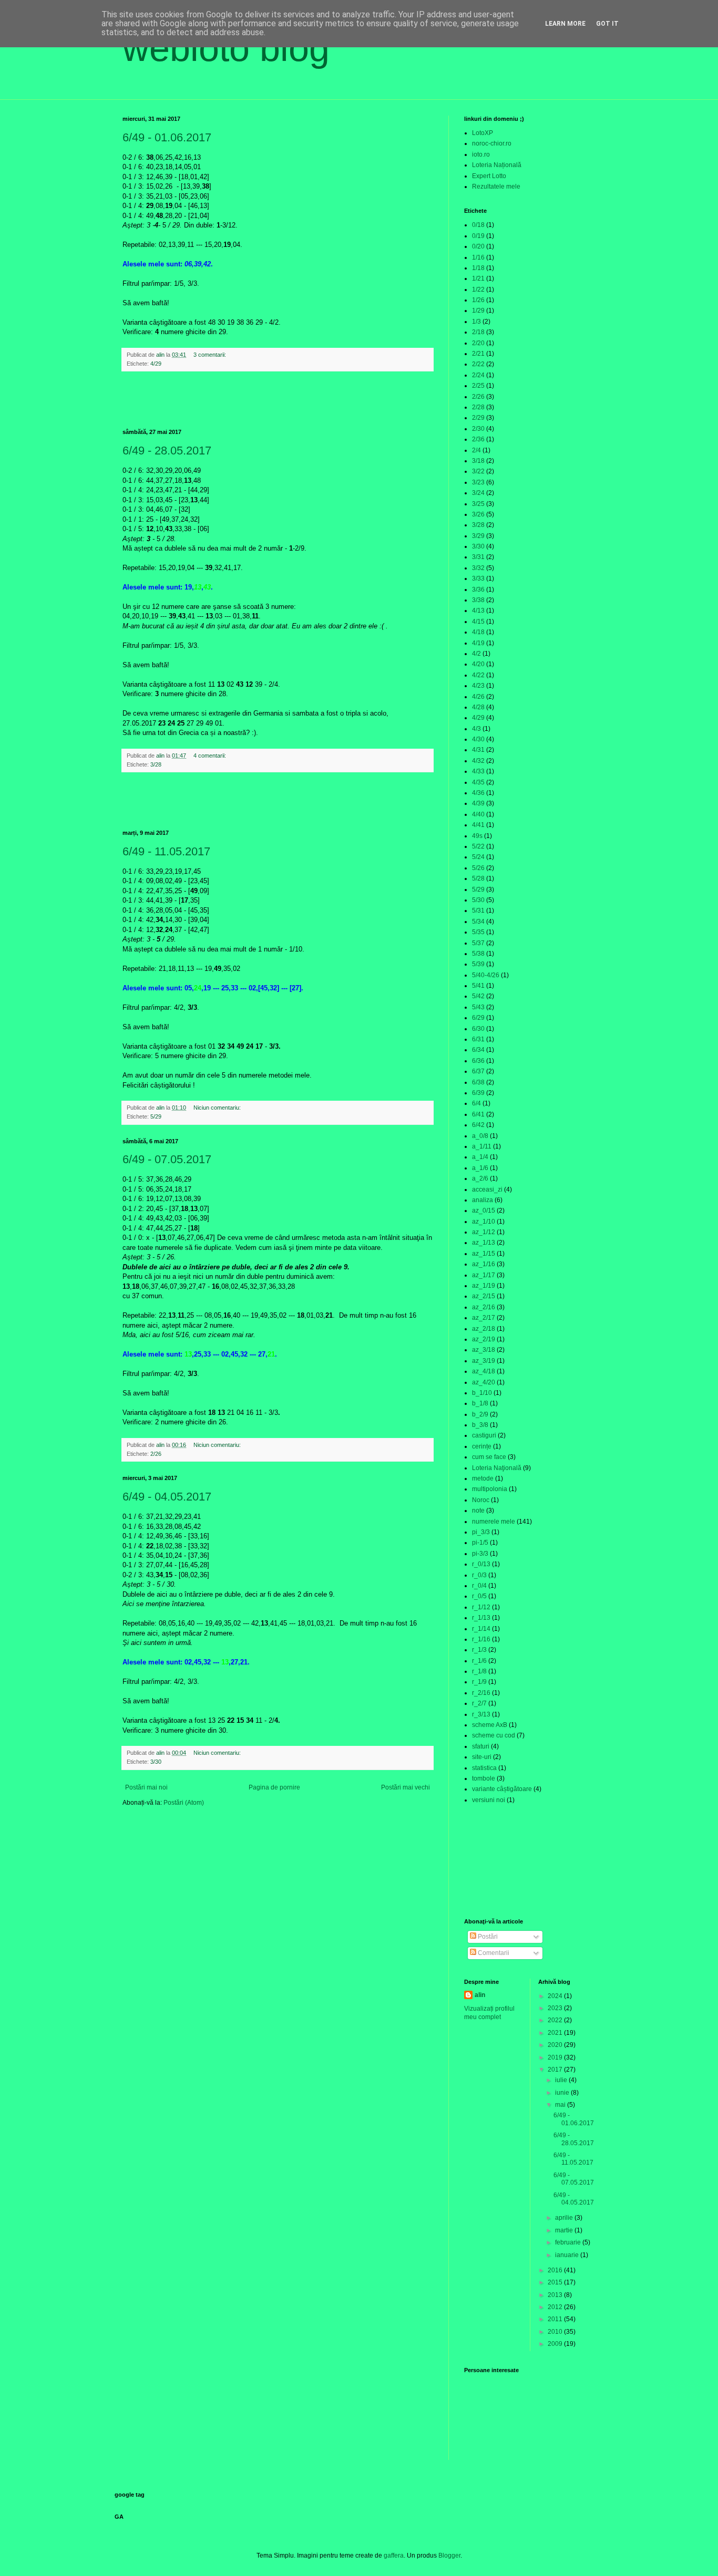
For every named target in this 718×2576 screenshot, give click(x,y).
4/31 (478, 750)
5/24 (478, 857)
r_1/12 (481, 1607)
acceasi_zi (487, 1189)
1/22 (478, 289)
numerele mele (494, 1522)
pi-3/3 (480, 1554)
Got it (607, 24)
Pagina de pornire (274, 1787)
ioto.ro (481, 154)
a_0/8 (480, 1136)
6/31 (478, 1039)
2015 (556, 2282)
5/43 (478, 1007)
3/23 (478, 482)
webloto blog (226, 48)
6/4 (476, 1103)
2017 (556, 2070)
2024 (556, 1996)
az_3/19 (484, 1361)
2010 (556, 2332)
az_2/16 (484, 1307)
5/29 (156, 1116)
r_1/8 (479, 1671)
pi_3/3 (481, 1532)
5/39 (478, 964)
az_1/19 (484, 1286)
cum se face (489, 1457)
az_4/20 (484, 1382)
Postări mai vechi (406, 1787)
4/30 (478, 739)
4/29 (156, 364)
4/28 (478, 707)
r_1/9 (479, 1682)
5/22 (478, 846)
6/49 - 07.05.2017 (167, 1159)
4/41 (478, 825)
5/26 (478, 868)
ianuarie (568, 2255)
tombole (484, 1778)
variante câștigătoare (502, 1789)
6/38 (478, 1082)
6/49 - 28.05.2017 (167, 451)
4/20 (478, 664)
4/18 (478, 632)
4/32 (478, 761)
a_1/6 (480, 1168)
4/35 (478, 782)
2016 (556, 2270)
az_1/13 (484, 1243)
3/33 (478, 578)
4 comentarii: (211, 756)
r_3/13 (481, 1714)
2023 (556, 2008)
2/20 (478, 343)
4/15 (478, 622)
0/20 (478, 246)
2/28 (478, 407)
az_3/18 (484, 1350)
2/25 (478, 386)
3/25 (478, 504)
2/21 (478, 354)
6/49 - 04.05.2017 (167, 1497)
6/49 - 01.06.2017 (167, 137)
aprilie (565, 2218)
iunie (563, 2093)
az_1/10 (484, 1222)
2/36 (478, 439)
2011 (556, 2319)
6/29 (478, 1018)
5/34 (478, 922)
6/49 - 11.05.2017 (166, 851)
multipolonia (490, 1489)
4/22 (478, 675)
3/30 (156, 1762)
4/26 (478, 697)
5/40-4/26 (486, 975)
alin (480, 1995)
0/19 (478, 236)
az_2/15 (484, 1296)
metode (483, 1478)
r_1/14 (481, 1629)
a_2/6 (480, 1178)
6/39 (478, 1093)
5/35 (478, 932)
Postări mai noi (146, 1787)
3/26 (478, 514)
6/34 (478, 1050)
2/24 (478, 375)
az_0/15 (484, 1211)
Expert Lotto (489, 176)
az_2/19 (484, 1339)
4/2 (476, 654)
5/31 (478, 911)
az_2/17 (484, 1318)
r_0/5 (479, 1596)
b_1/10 (482, 1393)
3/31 (478, 557)
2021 (556, 2033)
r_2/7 (479, 1703)
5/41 (478, 986)
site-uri (482, 1757)
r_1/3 (479, 1650)
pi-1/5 (480, 1543)
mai (561, 2105)
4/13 (478, 611)
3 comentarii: (211, 355)
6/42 (478, 1125)
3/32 (478, 568)
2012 (556, 2307)
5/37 (478, 943)
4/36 (478, 793)
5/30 (478, 900)
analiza (483, 1200)
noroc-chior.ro (492, 143)
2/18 (478, 332)
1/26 (478, 300)
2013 (556, 2295)
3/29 (478, 536)
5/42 (478, 996)
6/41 (478, 1114)
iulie (562, 2080)
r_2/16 (481, 1693)
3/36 (478, 589)
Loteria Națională (497, 165)
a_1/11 (482, 1146)
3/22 (478, 471)
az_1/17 (484, 1275)
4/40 (478, 814)
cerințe (482, 1446)
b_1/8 (480, 1403)
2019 (556, 2057)
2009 (556, 2344)
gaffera (394, 2556)
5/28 (478, 878)
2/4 (476, 450)
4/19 (478, 643)
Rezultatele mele (496, 187)
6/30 (478, 1029)
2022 (556, 2020)
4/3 (476, 729)
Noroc (481, 1500)
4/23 (478, 686)
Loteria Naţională (497, 1468)
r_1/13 (481, 1618)
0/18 (478, 225)
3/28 (156, 764)
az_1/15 (484, 1254)
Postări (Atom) (184, 1803)
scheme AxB (490, 1725)
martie (565, 2230)
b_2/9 (480, 1414)
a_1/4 (480, 1157)
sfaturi (481, 1746)
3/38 (478, 600)
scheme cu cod (494, 1735)
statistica (484, 1768)
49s (477, 836)
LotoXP (483, 133)
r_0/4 (479, 1586)
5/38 (478, 954)
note (478, 1511)
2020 (556, 2045)
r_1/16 (481, 1639)
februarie (569, 2242)
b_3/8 (480, 1425)
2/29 (478, 418)
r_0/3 (479, 1575)
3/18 (478, 461)
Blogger (449, 2556)
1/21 (478, 278)
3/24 (478, 493)
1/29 (478, 311)
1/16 (478, 257)
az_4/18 (484, 1371)
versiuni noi (489, 1800)
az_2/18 (484, 1329)
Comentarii (493, 1953)
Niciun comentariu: (218, 1108)
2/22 (478, 364)
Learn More (565, 24)
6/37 (478, 1071)
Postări (487, 1937)
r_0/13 (481, 1564)
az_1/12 (484, 1232)
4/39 (478, 803)
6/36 (478, 1061)
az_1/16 (484, 1264)
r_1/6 (479, 1661)
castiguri (484, 1435)
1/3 (476, 322)
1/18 (478, 268)
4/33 (478, 771)
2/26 (156, 1454)
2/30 (478, 429)
